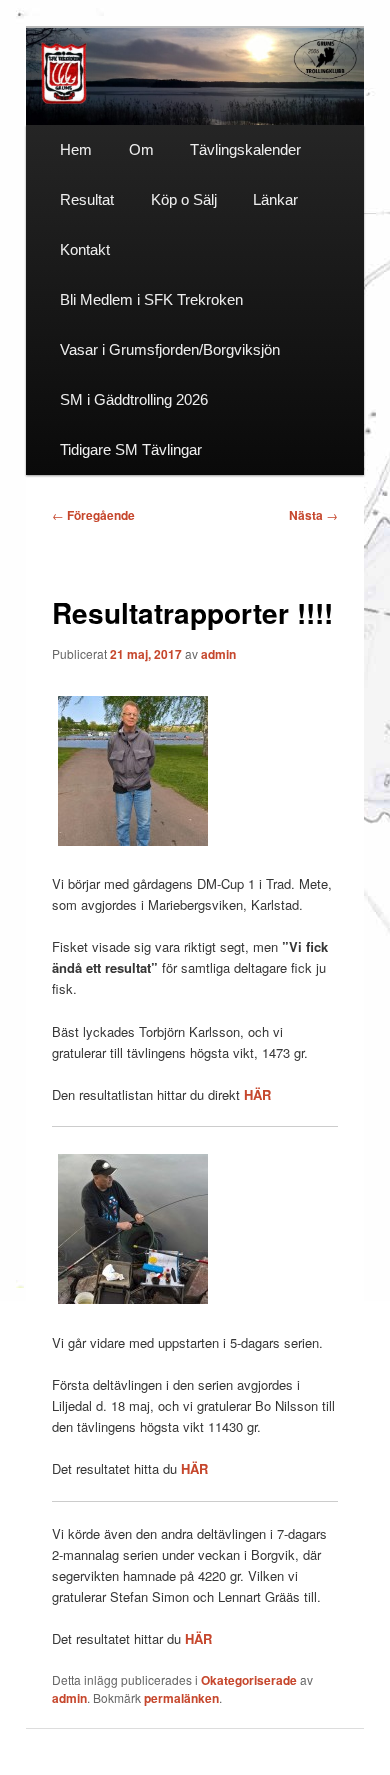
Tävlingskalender (245, 149)
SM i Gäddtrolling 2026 (134, 399)
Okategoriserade (249, 1680)
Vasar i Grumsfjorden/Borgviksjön (170, 349)
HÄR (257, 1094)
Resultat (87, 199)
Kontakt (85, 249)
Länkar (275, 199)
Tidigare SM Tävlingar (131, 449)
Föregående (93, 515)
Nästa (313, 515)
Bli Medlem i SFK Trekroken (151, 299)
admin (218, 654)
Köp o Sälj (184, 199)
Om (141, 149)
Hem (76, 149)
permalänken (181, 1698)
